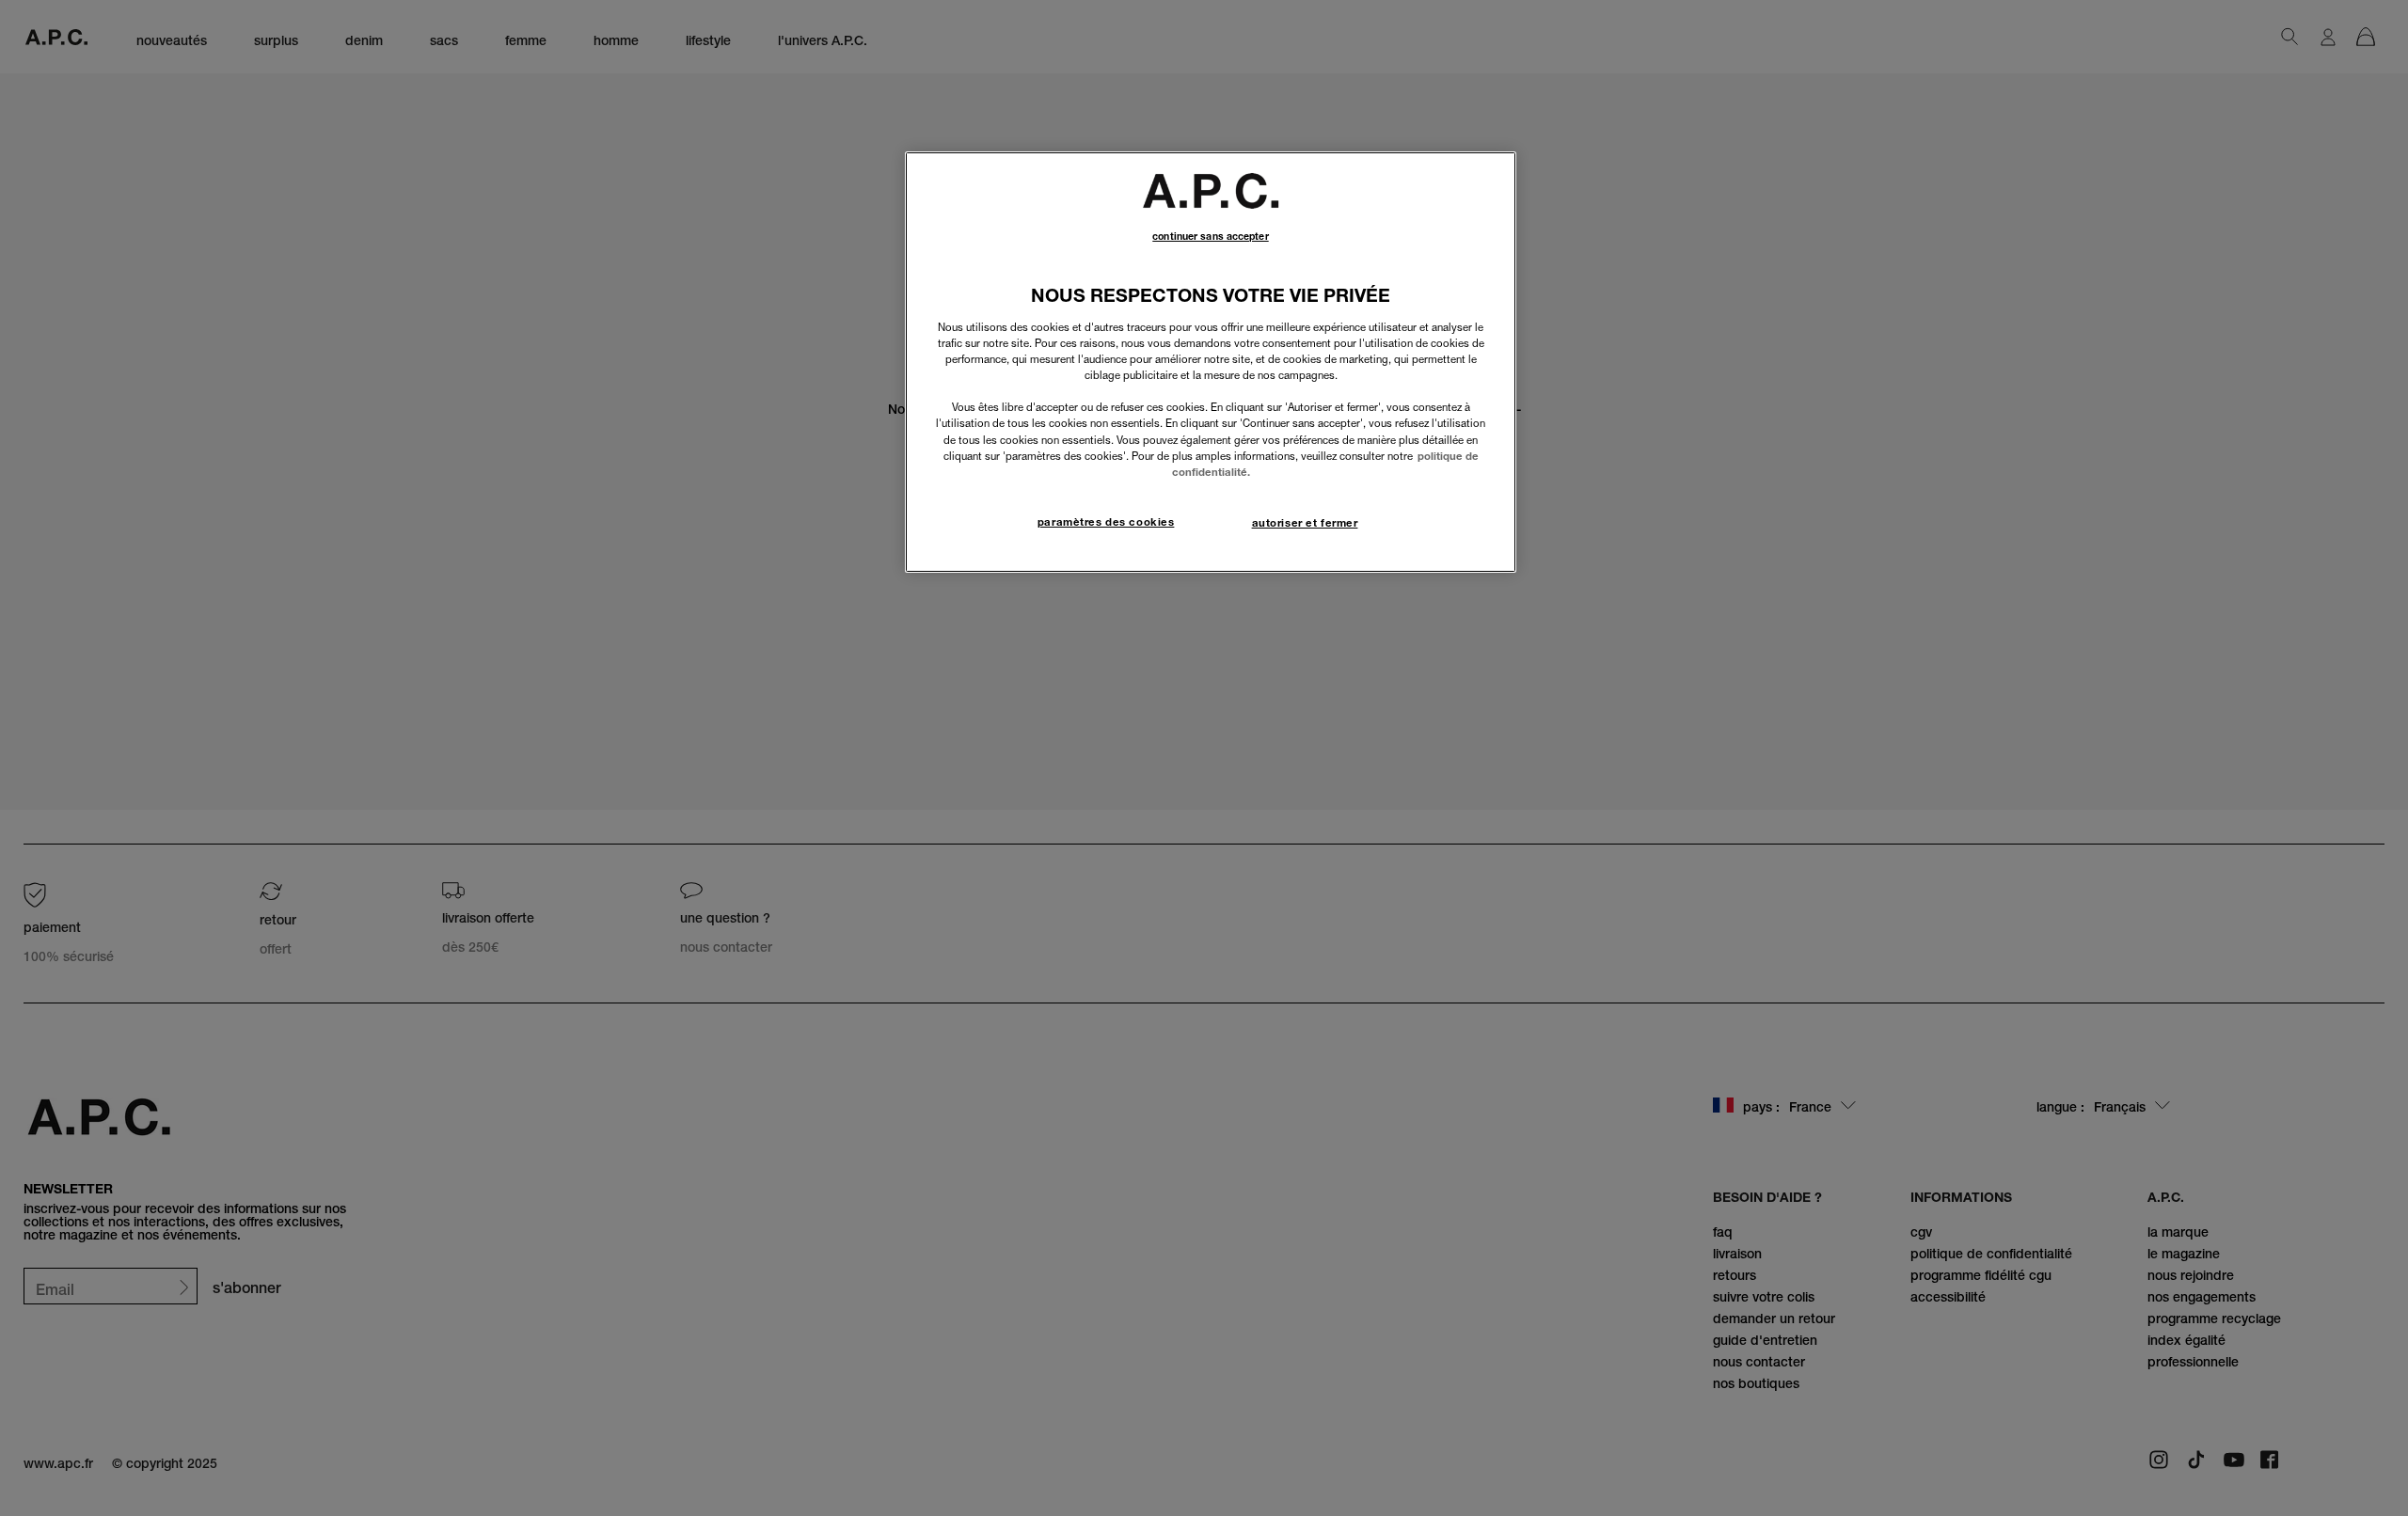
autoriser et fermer (1305, 523)
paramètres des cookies (1106, 522)
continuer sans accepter (1210, 237)
